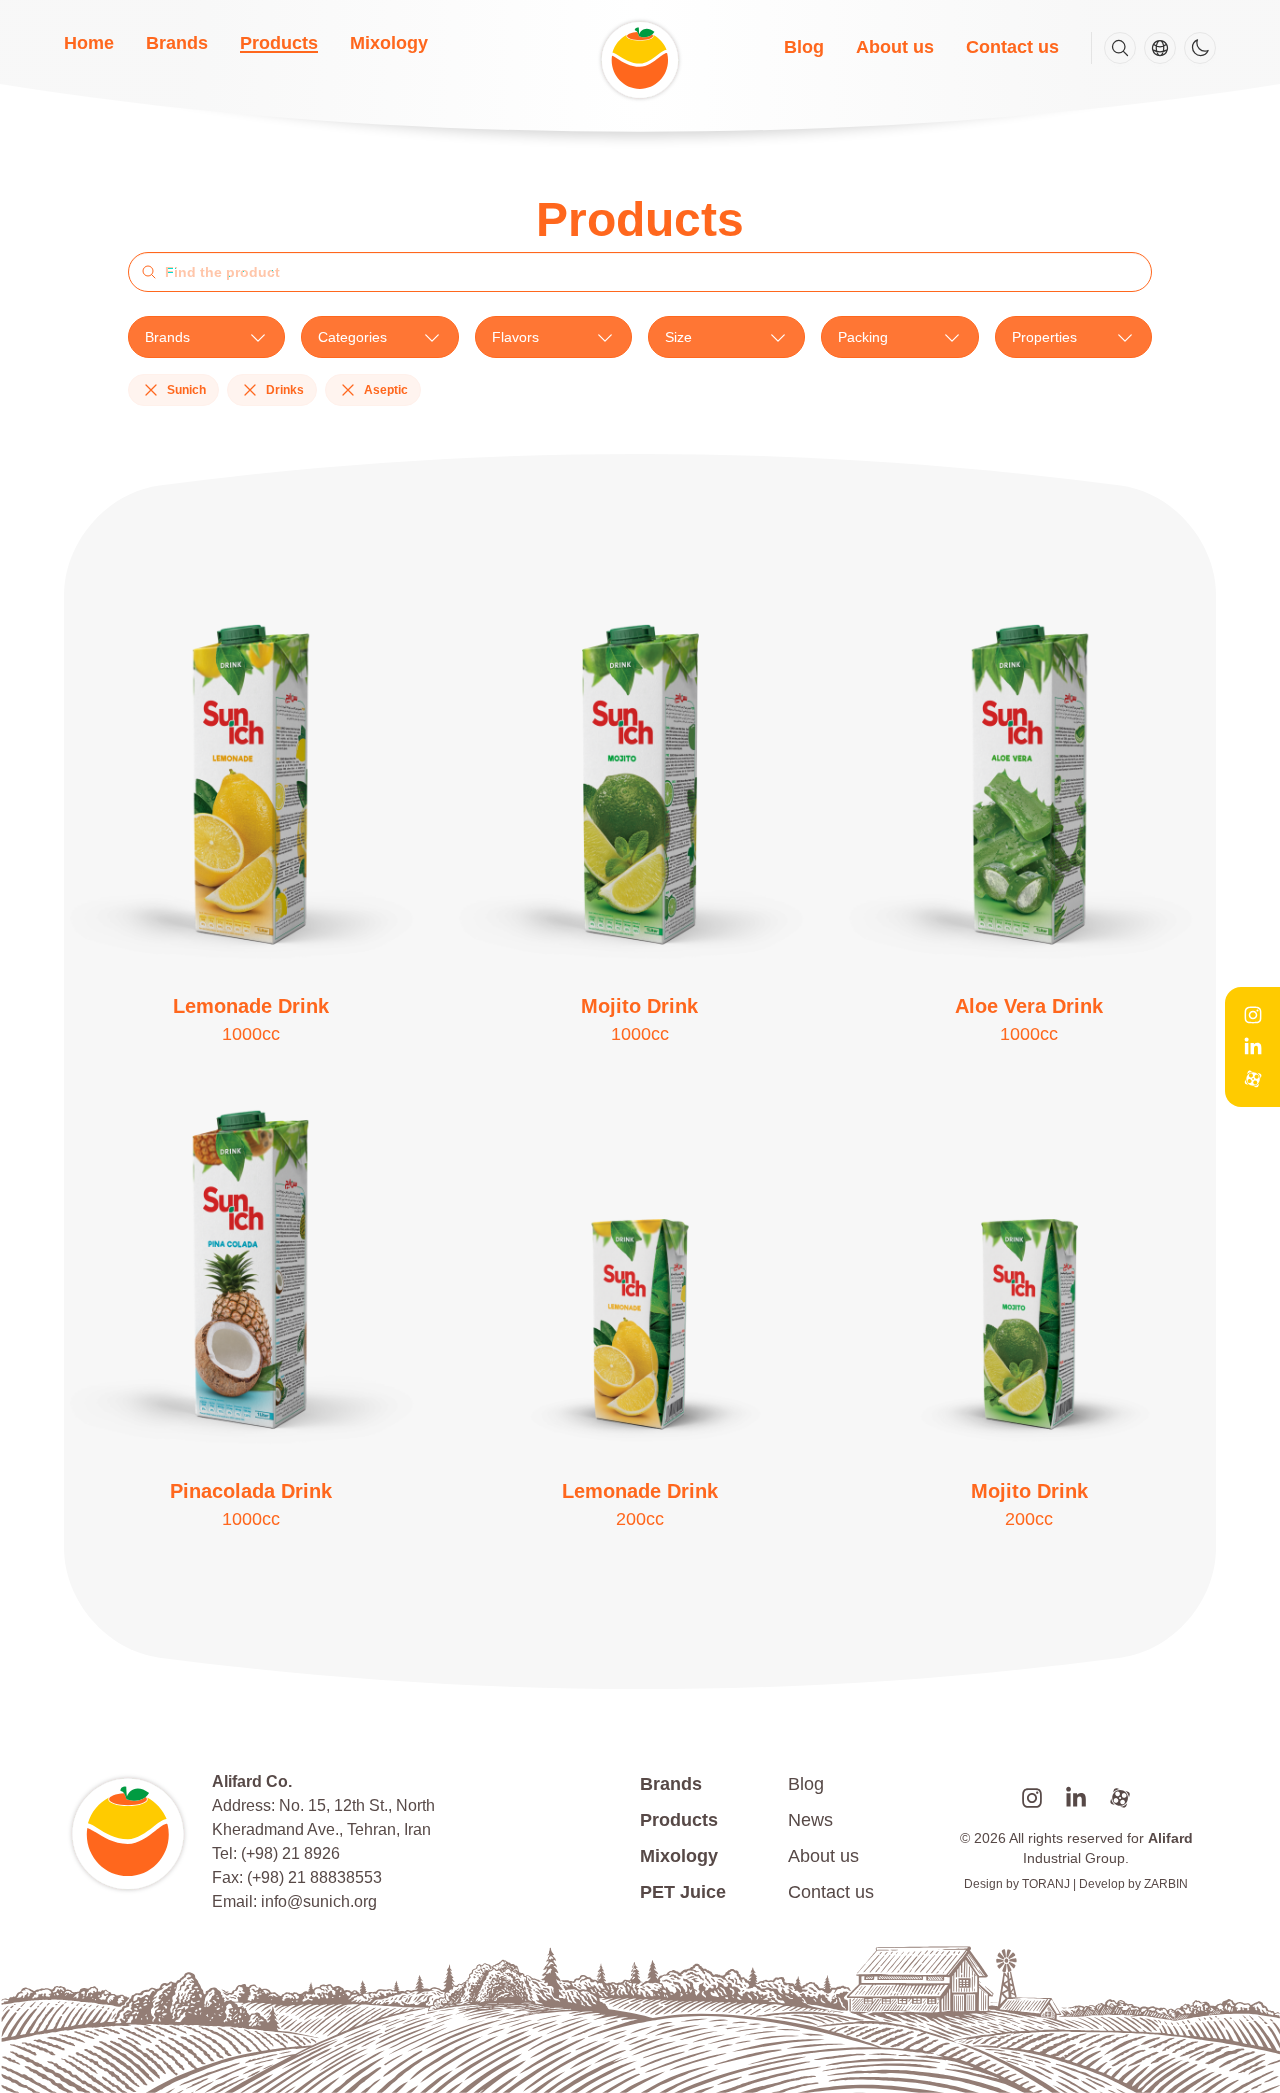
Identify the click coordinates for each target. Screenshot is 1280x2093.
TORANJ (1046, 1884)
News (810, 1820)
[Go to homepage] (130, 1834)
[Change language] (1160, 48)
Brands (177, 43)
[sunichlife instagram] (1032, 1798)
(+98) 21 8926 (290, 1853)
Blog (804, 47)
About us (895, 47)
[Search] (1120, 48)
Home (89, 43)
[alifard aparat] (1120, 1798)
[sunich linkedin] (1076, 1798)
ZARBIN (1166, 1884)
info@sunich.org (319, 1901)
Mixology (389, 43)
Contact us (1012, 47)
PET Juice (683, 1892)
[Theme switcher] (1200, 48)
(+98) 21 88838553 (314, 1877)
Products (279, 43)
